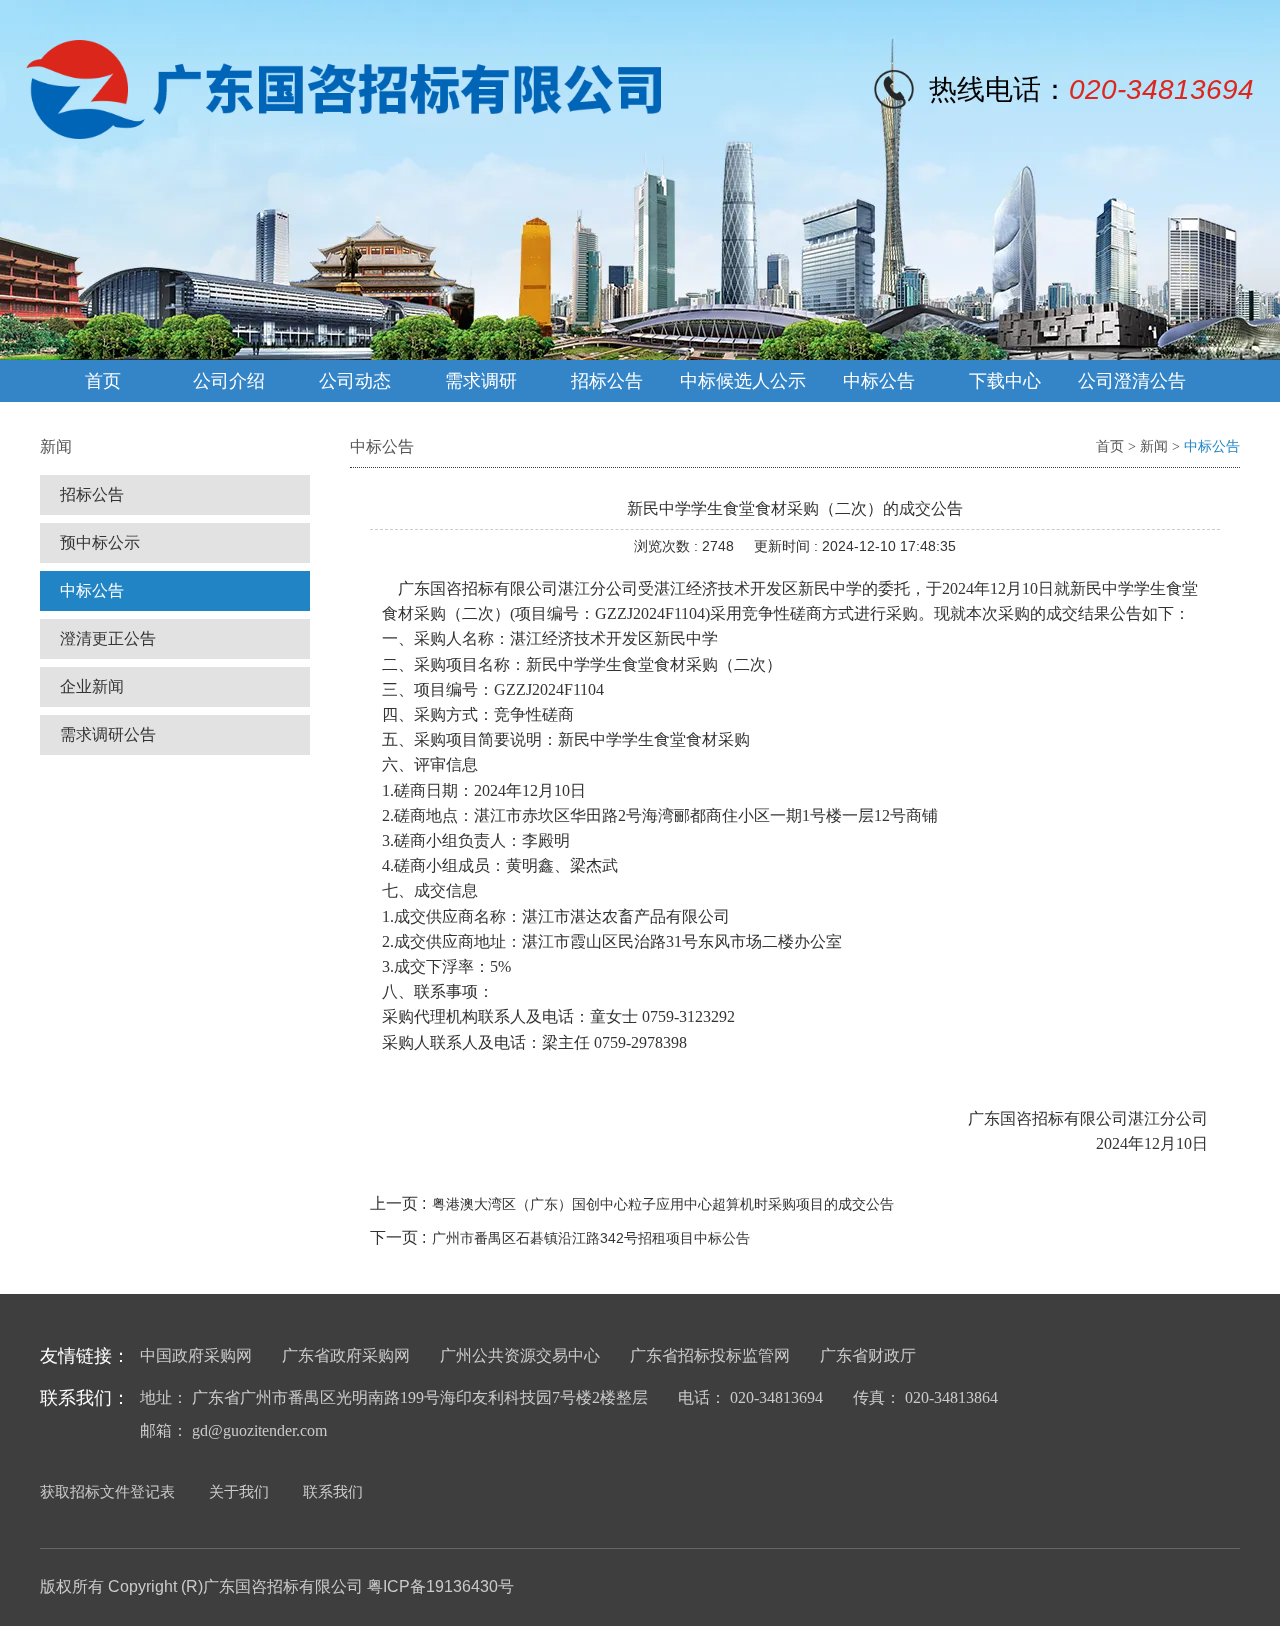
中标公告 (879, 381)
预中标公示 (100, 542)
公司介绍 (229, 381)
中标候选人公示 (743, 381)
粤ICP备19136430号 (440, 1586)
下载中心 (1005, 381)
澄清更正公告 (108, 638)
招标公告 (607, 381)
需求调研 (481, 381)
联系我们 (333, 1491)
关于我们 (239, 1491)
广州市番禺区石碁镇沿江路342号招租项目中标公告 (591, 1238)
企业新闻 (92, 686)
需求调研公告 (108, 734)
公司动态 (355, 381)
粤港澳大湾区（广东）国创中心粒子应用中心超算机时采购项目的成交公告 (663, 1204)
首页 (103, 381)
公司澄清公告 (1132, 381)
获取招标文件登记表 (107, 1491)
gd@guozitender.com (259, 1430)
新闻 (1154, 446)
